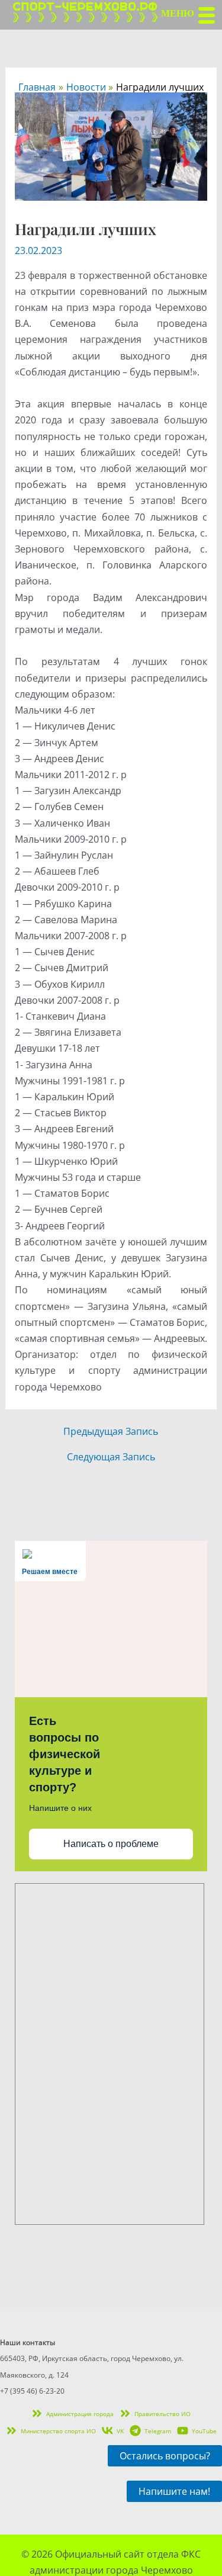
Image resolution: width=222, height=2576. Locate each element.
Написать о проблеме (111, 1844)
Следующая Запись (111, 1457)
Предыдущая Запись (111, 1431)
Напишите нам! (174, 2491)
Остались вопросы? (165, 2456)
